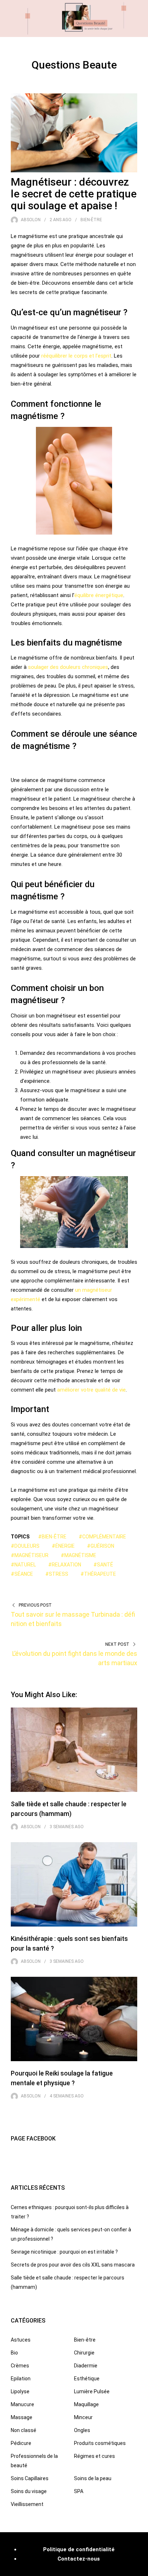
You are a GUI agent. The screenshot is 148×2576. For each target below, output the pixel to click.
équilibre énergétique (99, 595)
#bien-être (52, 1537)
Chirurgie (84, 2353)
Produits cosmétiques (100, 2443)
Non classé (24, 2430)
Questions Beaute (74, 65)
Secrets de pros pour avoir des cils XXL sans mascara (73, 2265)
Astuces (21, 2340)
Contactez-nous (79, 2559)
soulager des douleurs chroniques (68, 667)
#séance (22, 1574)
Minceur (83, 2417)
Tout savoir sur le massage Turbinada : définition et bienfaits (73, 1619)
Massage (22, 2417)
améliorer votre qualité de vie (91, 1390)
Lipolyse (20, 2391)
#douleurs (25, 1546)
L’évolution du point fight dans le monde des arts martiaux (75, 1658)
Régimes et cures (94, 2456)
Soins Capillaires (30, 2478)
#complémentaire (102, 1537)
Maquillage (86, 2404)
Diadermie (86, 2366)
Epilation (21, 2379)
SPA (79, 2491)
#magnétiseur (30, 1555)
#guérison (101, 1546)
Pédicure (21, 2443)
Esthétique (87, 2379)
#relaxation (65, 1565)
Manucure (22, 2404)
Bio (14, 2353)
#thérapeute (98, 1574)
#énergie (63, 1546)
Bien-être (91, 220)
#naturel (23, 1565)
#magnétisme (78, 1555)
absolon (31, 220)
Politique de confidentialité (79, 2549)
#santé (103, 1565)
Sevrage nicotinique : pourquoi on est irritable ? (64, 2252)
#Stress (57, 1574)
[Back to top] (141, 2569)
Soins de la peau (93, 2478)
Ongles (82, 2430)
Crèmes (20, 2366)
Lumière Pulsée (92, 2391)
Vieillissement (27, 2504)
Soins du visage (29, 2491)
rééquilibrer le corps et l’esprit (76, 356)
